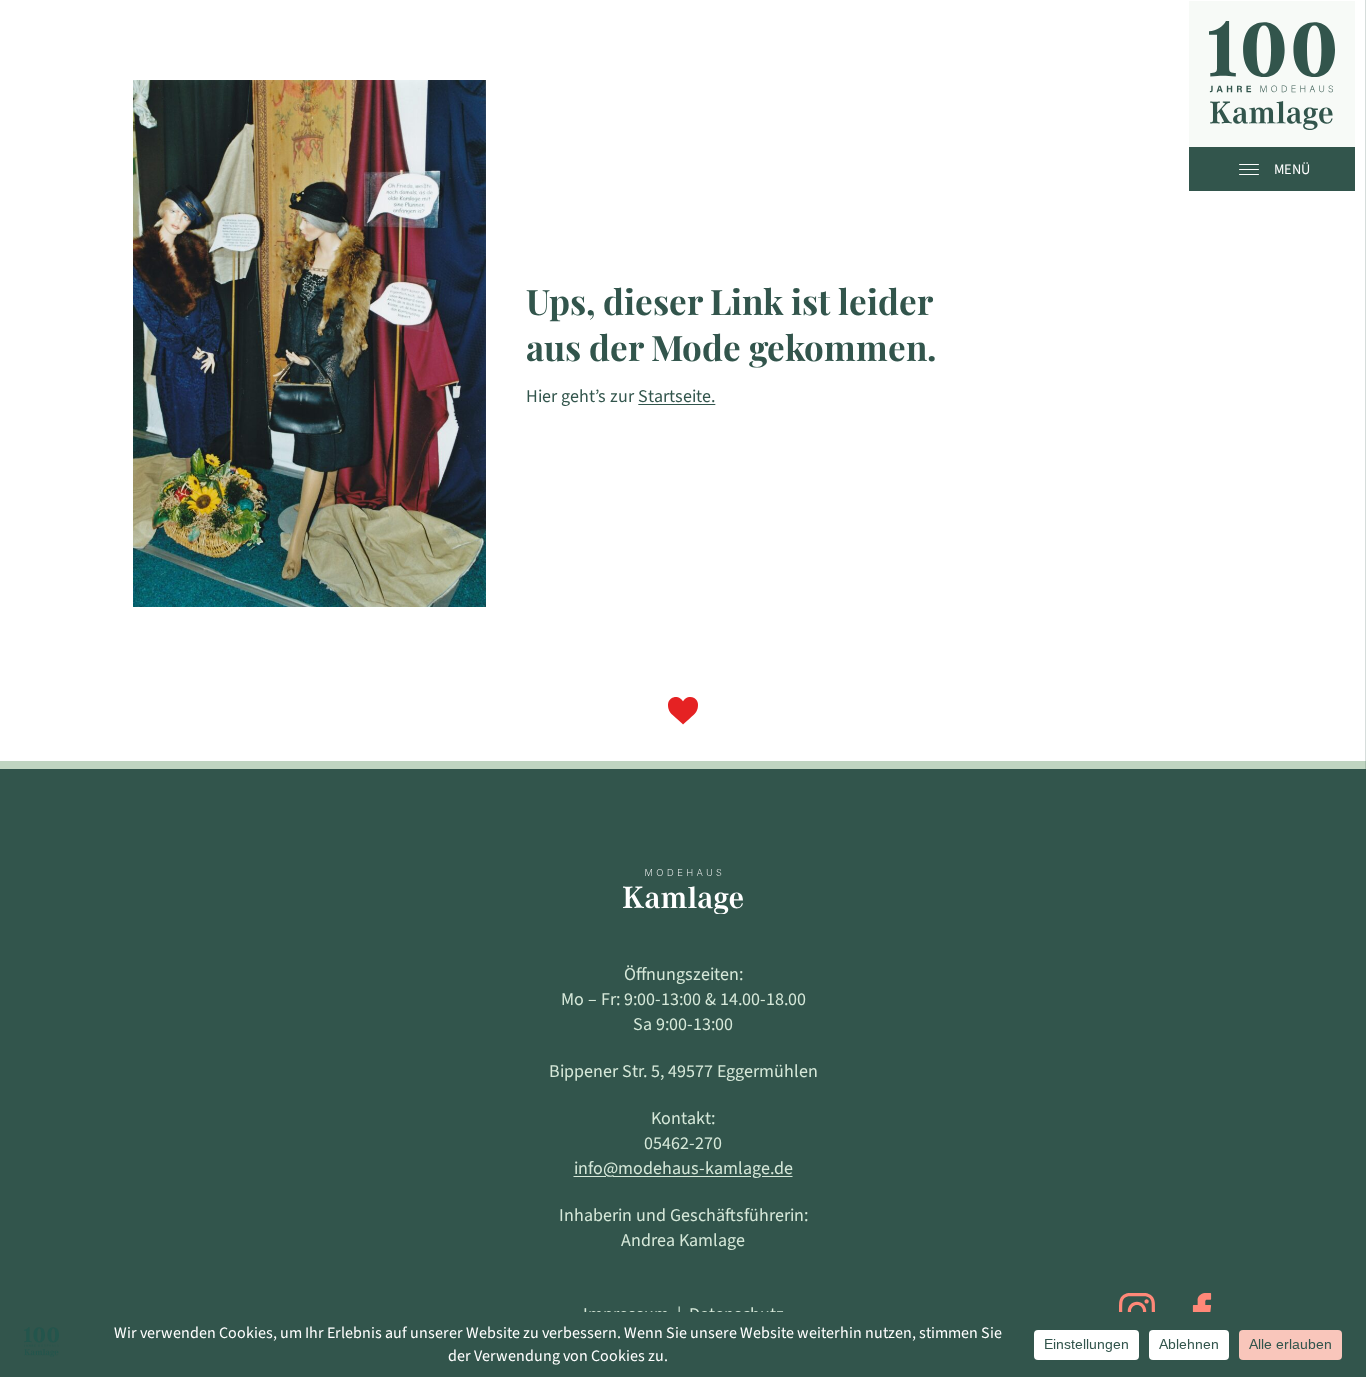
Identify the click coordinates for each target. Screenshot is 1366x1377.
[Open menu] (1254, 169)
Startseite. (676, 396)
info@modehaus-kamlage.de (683, 1168)
